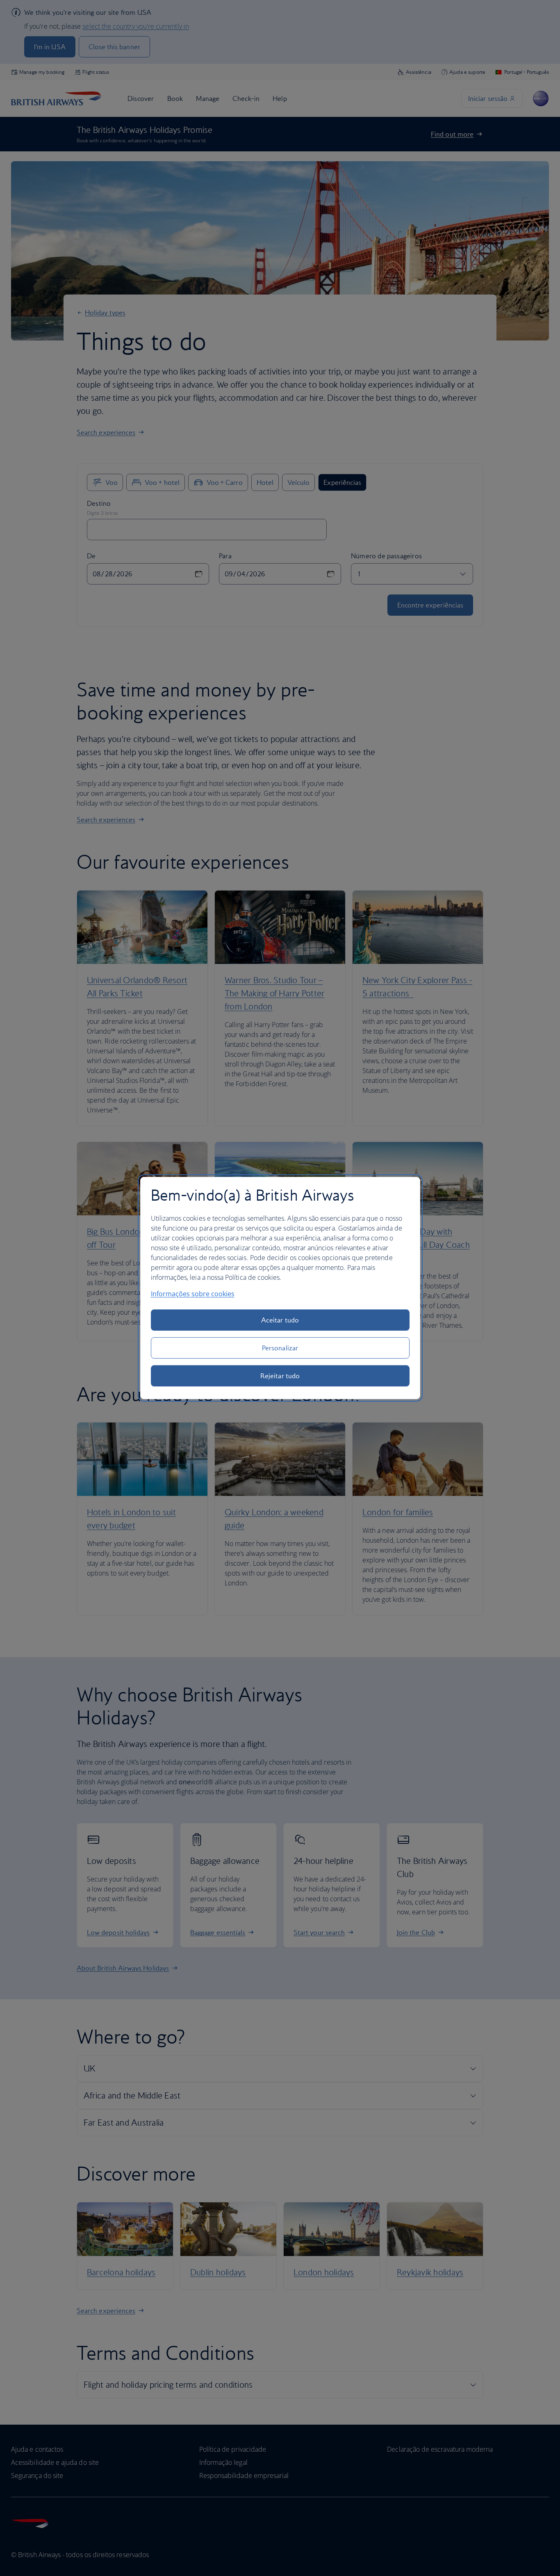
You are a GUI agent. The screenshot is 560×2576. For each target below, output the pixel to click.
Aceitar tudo (280, 1320)
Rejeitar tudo (280, 1376)
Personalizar (280, 1348)
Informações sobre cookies (193, 1294)
